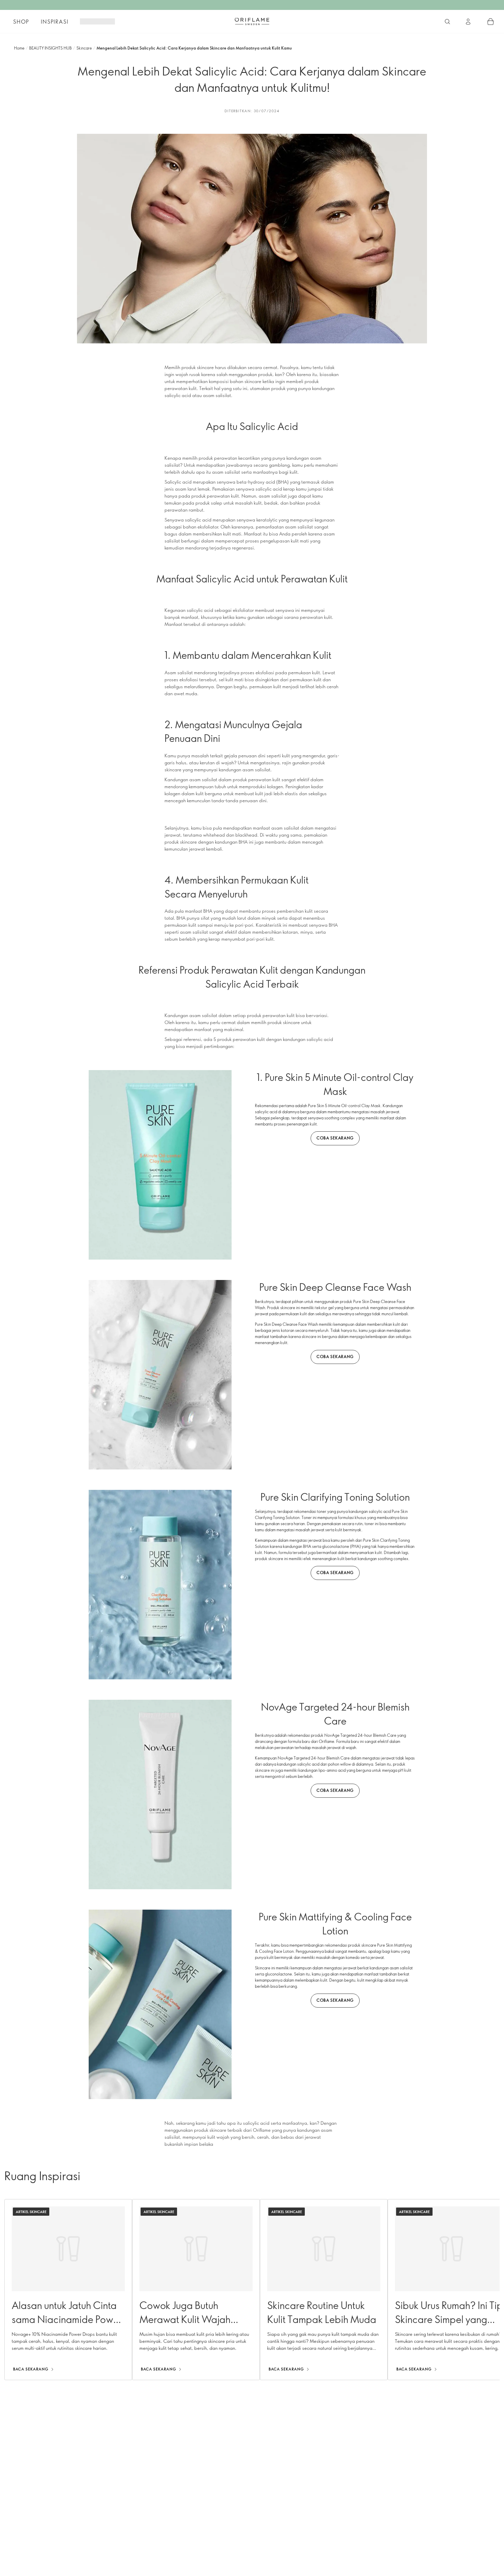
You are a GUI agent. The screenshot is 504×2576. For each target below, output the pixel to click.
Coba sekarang (335, 1138)
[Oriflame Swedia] (252, 21)
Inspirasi (55, 22)
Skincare (84, 48)
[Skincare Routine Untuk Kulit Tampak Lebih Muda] (324, 2290)
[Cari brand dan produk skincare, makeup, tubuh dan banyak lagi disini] (447, 22)
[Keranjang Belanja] (491, 22)
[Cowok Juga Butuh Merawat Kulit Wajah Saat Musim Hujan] (196, 2290)
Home (19, 48)
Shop (21, 22)
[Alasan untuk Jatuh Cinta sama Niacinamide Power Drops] (68, 2290)
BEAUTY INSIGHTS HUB (50, 48)
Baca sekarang (31, 2369)
